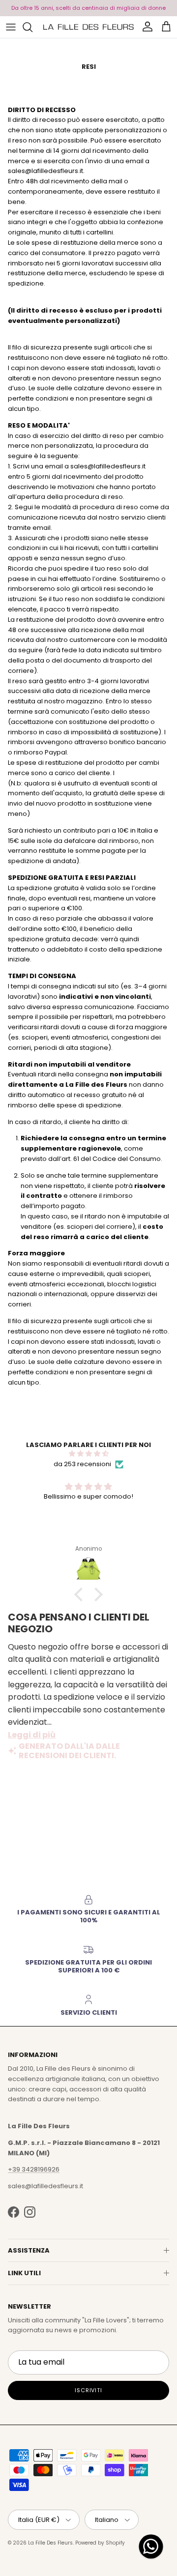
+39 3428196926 (34, 2169)
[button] (81, 1594)
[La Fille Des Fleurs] (88, 27)
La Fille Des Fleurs (50, 2543)
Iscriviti (88, 2390)
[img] (88, 1454)
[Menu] (11, 27)
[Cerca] (32, 27)
